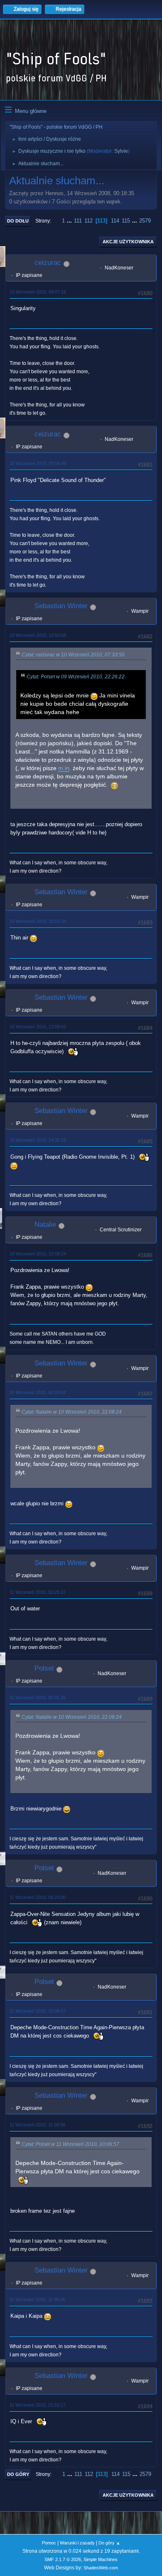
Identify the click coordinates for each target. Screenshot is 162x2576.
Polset (44, 1668)
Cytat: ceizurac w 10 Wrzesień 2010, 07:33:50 (73, 655)
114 (115, 221)
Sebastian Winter (61, 606)
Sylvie (121, 151)
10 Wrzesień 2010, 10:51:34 (38, 921)
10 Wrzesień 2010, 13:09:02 (38, 1027)
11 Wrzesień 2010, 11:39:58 (37, 2125)
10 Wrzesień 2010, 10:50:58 (38, 635)
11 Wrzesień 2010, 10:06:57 (38, 2011)
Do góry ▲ (109, 2543)
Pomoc (49, 2543)
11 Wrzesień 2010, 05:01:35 (38, 1698)
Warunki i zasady (77, 2543)
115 (126, 221)
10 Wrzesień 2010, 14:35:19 (38, 1140)
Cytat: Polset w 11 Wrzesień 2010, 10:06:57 (70, 2144)
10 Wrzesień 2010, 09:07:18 (38, 292)
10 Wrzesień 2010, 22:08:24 (38, 1254)
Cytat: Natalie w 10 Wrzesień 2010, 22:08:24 (72, 1412)
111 (78, 221)
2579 (145, 221)
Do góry (18, 2474)
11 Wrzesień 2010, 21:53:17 (38, 2405)
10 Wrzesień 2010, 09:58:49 (38, 463)
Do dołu (18, 221)
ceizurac (48, 263)
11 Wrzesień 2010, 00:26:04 (38, 1392)
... (70, 221)
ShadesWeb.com (101, 2568)
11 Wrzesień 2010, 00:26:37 (38, 1592)
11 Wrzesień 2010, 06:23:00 (38, 1897)
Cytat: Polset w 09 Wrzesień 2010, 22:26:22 (76, 677)
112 (88, 221)
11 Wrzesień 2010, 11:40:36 (37, 2300)
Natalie (45, 1224)
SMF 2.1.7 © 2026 (63, 2559)
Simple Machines (101, 2559)
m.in (64, 768)
